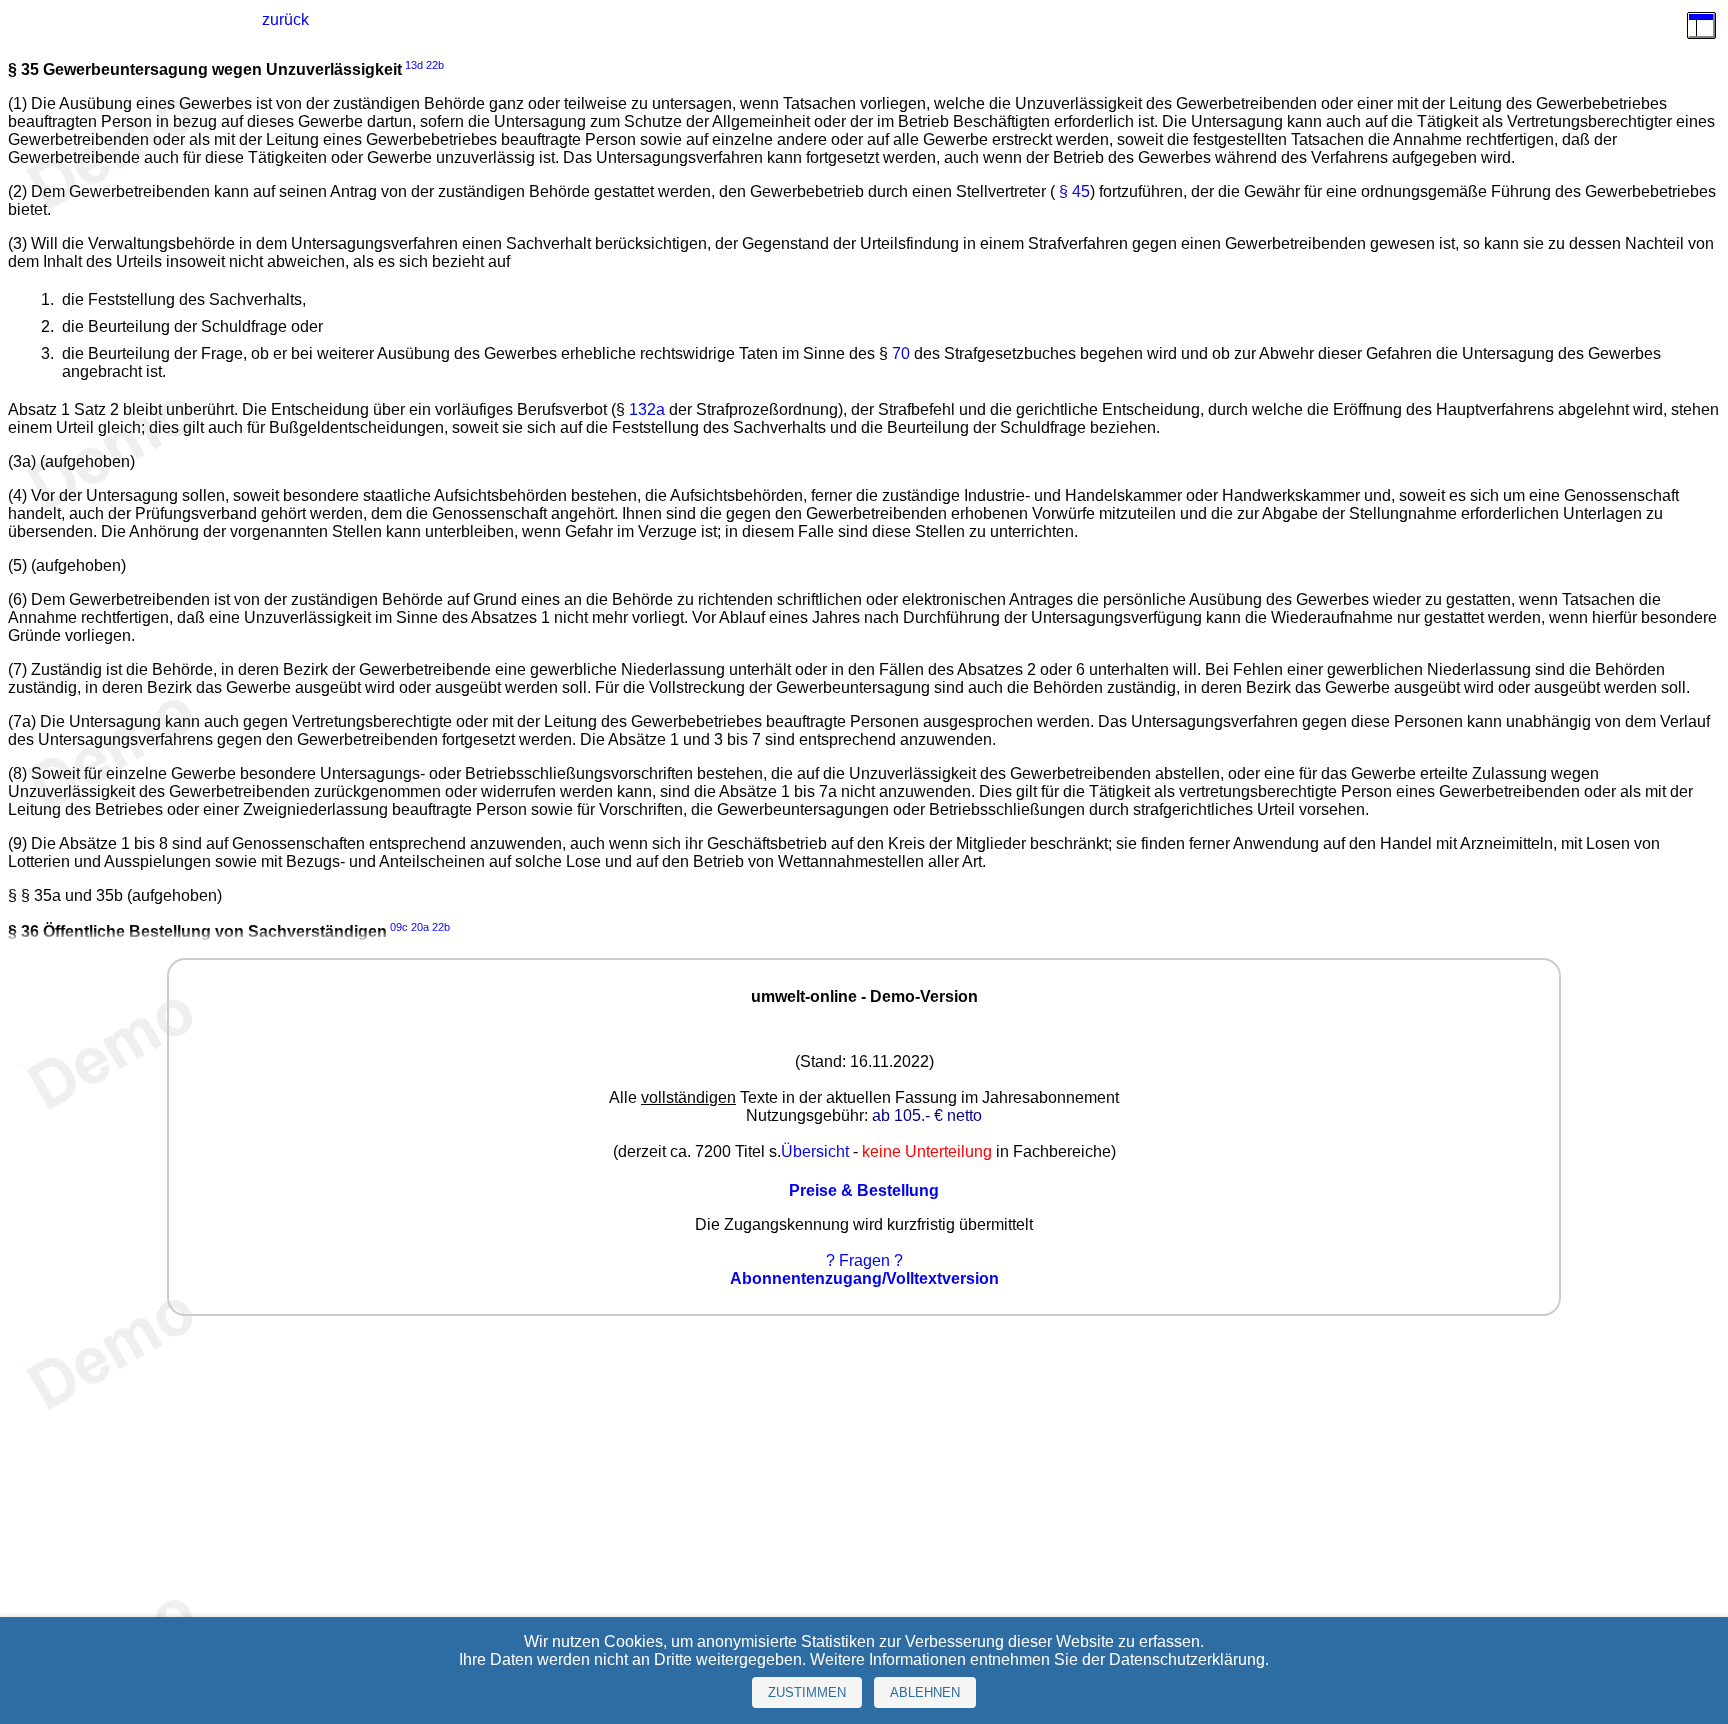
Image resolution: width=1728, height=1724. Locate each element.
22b (435, 65)
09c (399, 927)
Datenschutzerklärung (1187, 1659)
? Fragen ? (864, 1260)
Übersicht (815, 1151)
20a (420, 927)
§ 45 (1074, 191)
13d (414, 65)
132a (647, 409)
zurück (285, 19)
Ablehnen (925, 1692)
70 (901, 353)
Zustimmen (807, 1692)
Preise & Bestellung (864, 1190)
